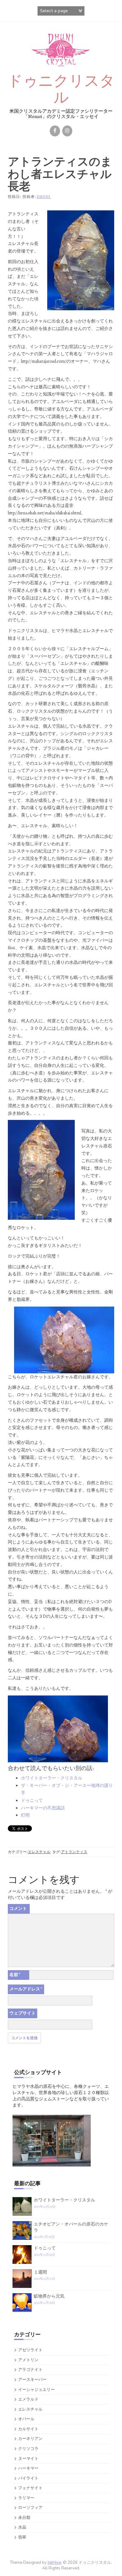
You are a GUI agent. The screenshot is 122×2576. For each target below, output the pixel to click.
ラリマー (26, 2498)
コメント (18, 1909)
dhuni (44, 197)
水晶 (22, 2527)
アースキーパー (32, 2380)
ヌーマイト (28, 2458)
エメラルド (28, 2399)
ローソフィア (30, 2507)
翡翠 (22, 2537)
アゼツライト (30, 2350)
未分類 (24, 2517)
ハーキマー (28, 2468)
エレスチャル (39, 1852)
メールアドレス (26, 1989)
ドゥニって (32, 1801)
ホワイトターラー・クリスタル (52, 1778)
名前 (15, 1975)
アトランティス (74, 1852)
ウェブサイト (23, 2013)
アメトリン (28, 2360)
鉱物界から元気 (49, 2296)
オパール (26, 2419)
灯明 (25, 1815)
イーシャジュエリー (36, 2390)
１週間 (40, 2272)
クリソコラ (28, 2448)
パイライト (28, 2478)
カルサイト (28, 2429)
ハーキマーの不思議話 (43, 1808)
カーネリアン (30, 2439)
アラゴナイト (30, 2370)
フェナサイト (30, 2488)
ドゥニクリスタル (61, 89)
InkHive (54, 2563)
